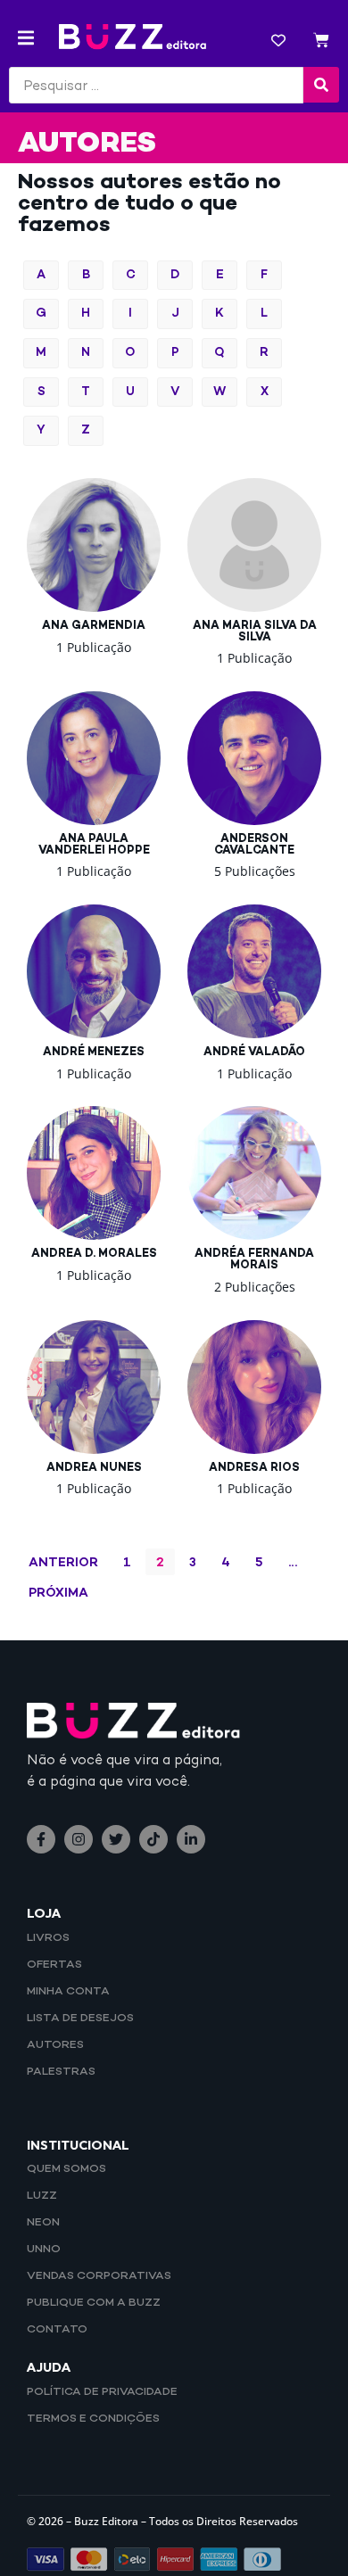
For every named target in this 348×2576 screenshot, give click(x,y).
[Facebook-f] (41, 1839)
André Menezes (94, 1053)
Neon (43, 2223)
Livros (48, 1938)
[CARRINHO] (321, 42)
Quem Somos (66, 2169)
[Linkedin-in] (191, 1839)
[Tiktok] (153, 1839)
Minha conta (68, 1992)
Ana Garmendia (94, 626)
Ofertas (54, 1965)
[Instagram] (79, 1839)
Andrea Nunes (94, 1468)
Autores (55, 2045)
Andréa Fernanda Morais (254, 1260)
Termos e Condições (93, 2419)
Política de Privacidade (102, 2392)
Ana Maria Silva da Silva (255, 632)
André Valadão (254, 1053)
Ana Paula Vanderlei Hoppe (94, 845)
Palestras (61, 2072)
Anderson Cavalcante (254, 845)
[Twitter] (116, 1839)
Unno (44, 2250)
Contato (57, 2330)
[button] (26, 38)
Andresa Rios (254, 1468)
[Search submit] (321, 85)
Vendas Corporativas (99, 2276)
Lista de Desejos (80, 2019)
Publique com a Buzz (94, 2303)
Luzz (42, 2196)
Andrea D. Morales (94, 1254)
